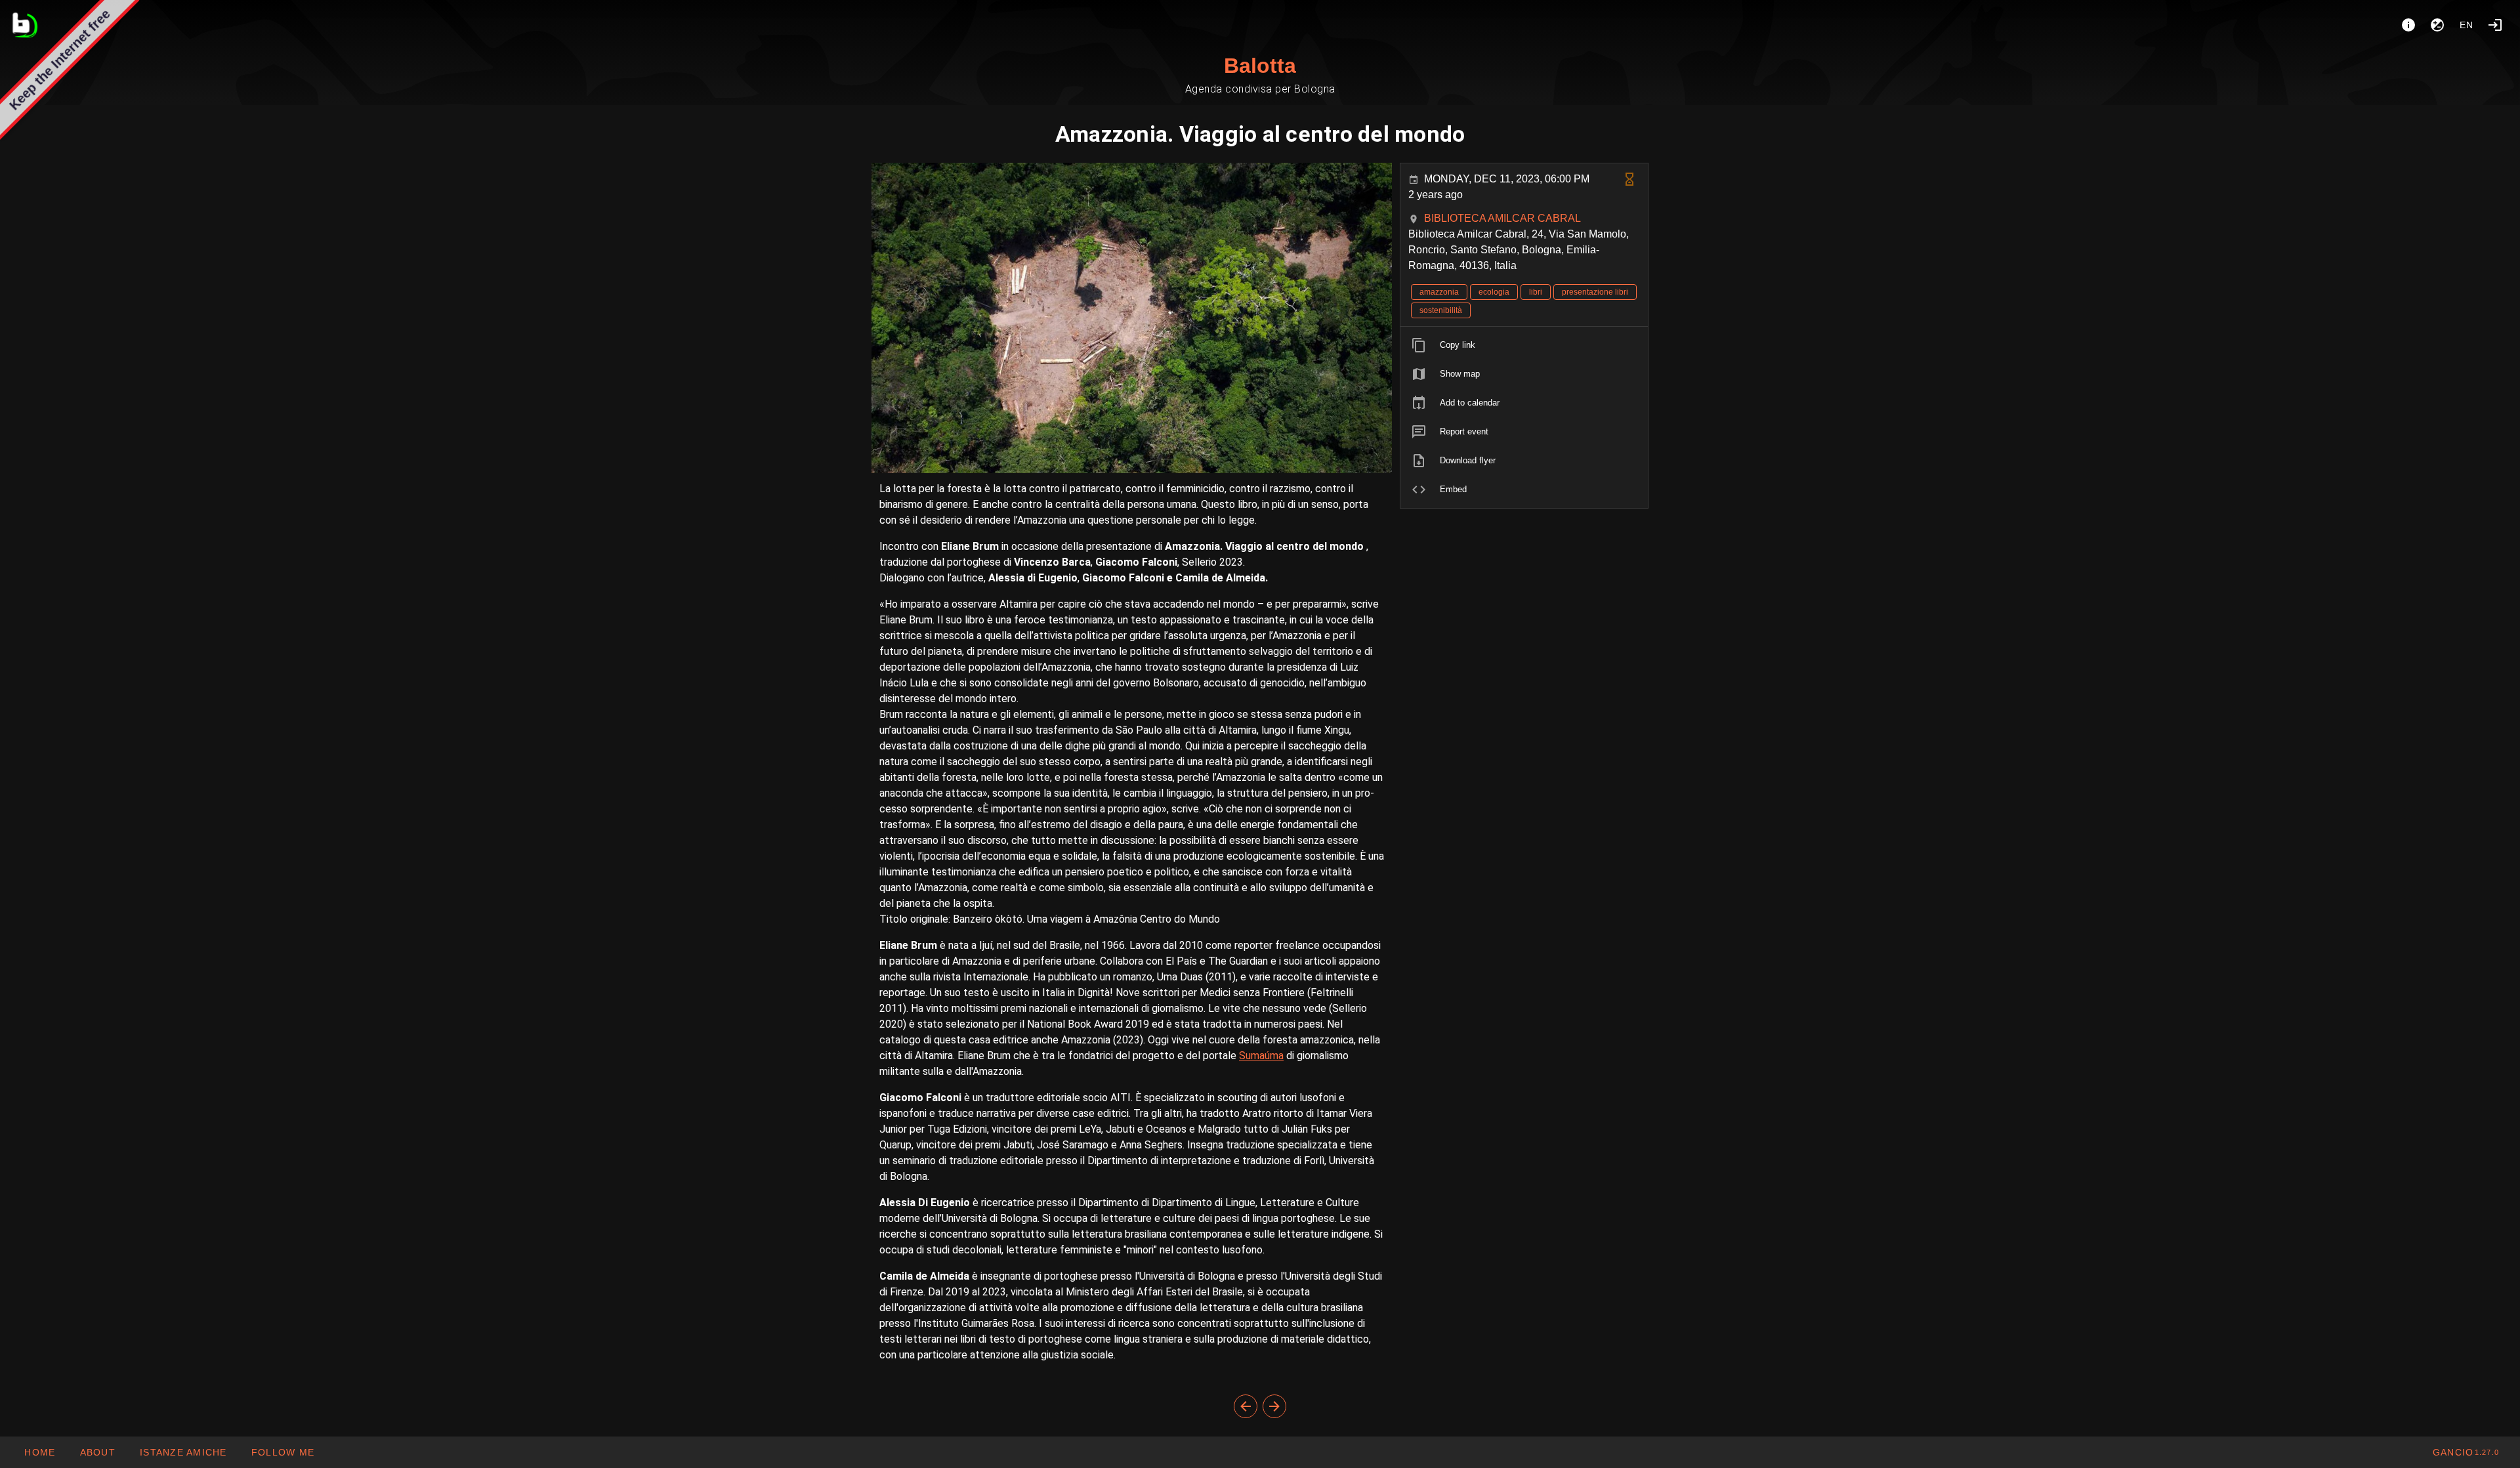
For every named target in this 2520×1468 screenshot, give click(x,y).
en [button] (2467, 25)
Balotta (1260, 66)
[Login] (2495, 25)
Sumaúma (1261, 1056)
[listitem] (1524, 345)
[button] (183, 1452)
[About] (2408, 25)
